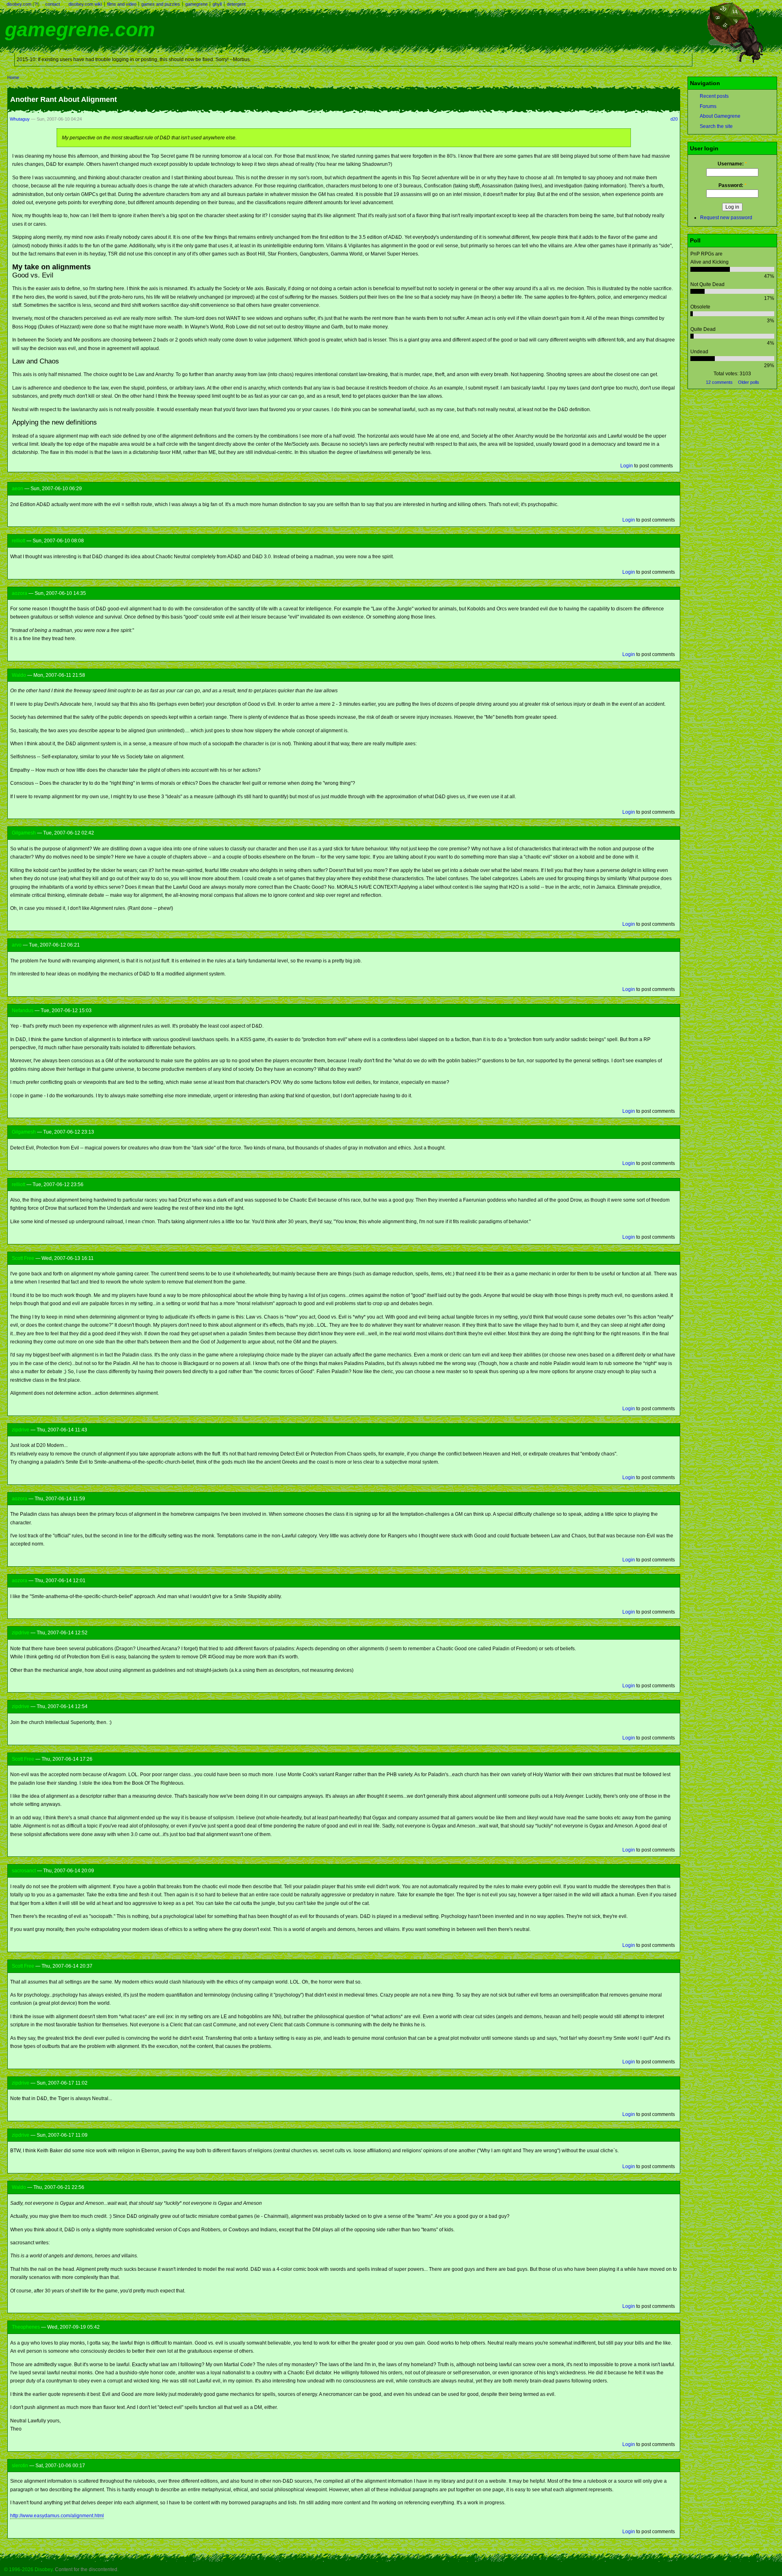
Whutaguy (20, 119)
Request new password (726, 218)
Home (13, 77)
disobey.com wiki (85, 4)
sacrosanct (24, 1871)
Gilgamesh (24, 833)
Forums (708, 106)
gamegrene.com (80, 30)
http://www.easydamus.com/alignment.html (57, 2516)
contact (53, 4)
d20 (674, 119)
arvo (17, 945)
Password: (733, 185)
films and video (122, 4)
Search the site (716, 126)
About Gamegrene (720, 116)
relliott (19, 541)
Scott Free (23, 1258)
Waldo (19, 675)
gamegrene (197, 4)
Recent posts (714, 96)
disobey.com (19, 4)
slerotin (20, 2466)
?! (36, 4)
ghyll (217, 4)
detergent (236, 4)
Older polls (749, 382)
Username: (732, 164)
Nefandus (23, 1011)
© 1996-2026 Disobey (28, 2569)
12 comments (719, 382)
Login (627, 466)
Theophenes (26, 2327)
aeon (18, 489)
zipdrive (21, 1430)
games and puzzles (161, 4)
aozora (20, 593)
